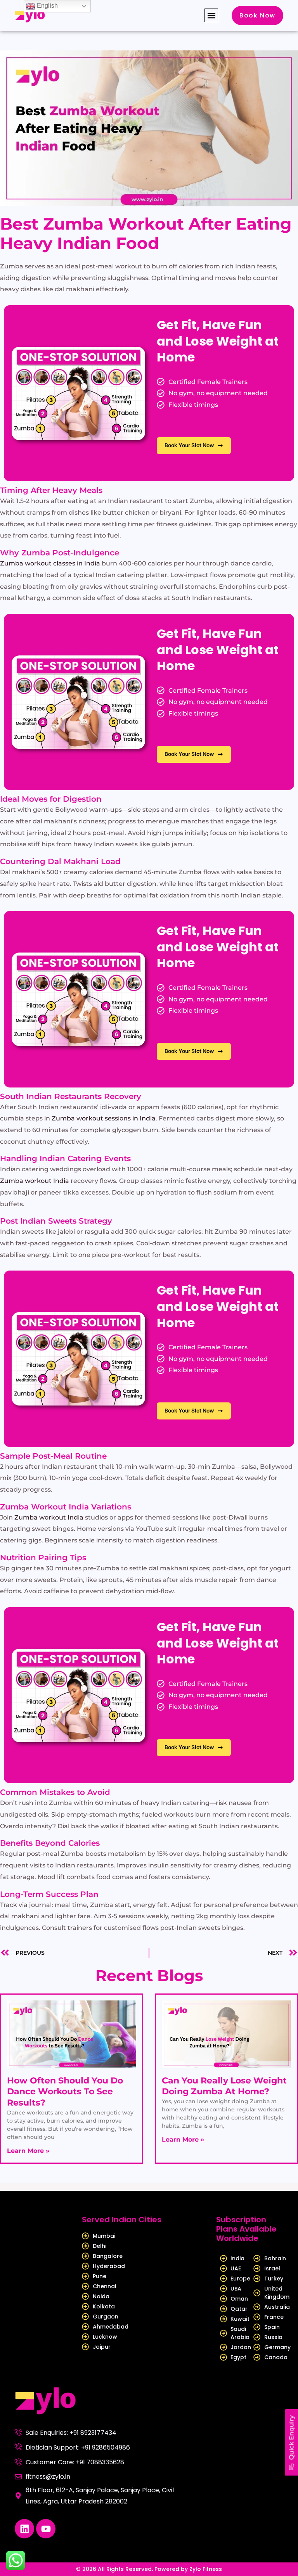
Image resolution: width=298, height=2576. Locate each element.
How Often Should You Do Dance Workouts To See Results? (65, 2092)
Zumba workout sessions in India (104, 1118)
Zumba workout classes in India (50, 563)
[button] (211, 15)
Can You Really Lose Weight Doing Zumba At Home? (224, 2086)
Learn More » (28, 2151)
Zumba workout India (35, 1181)
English (47, 6)
